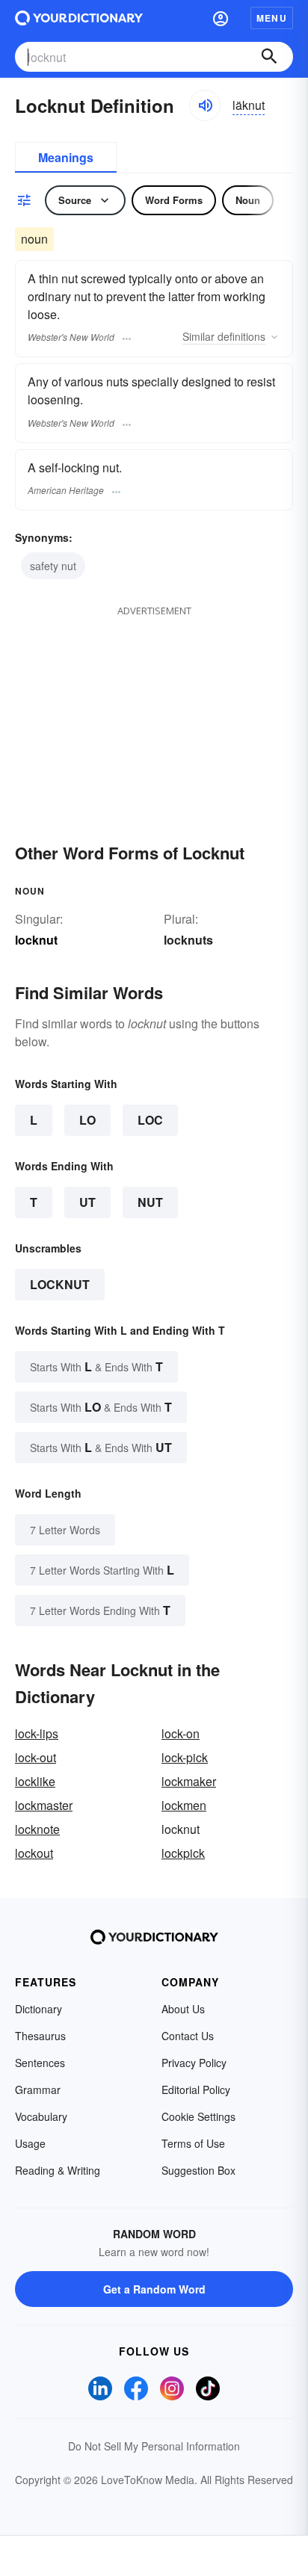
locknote (37, 1829)
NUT (150, 1202)
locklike (35, 1781)
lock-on (181, 1733)
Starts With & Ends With (96, 1366)
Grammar (38, 2089)
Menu (272, 18)
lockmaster (44, 1805)
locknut (60, 1284)
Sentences (40, 2063)
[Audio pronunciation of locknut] (205, 105)
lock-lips (37, 1733)
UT (87, 1202)
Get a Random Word (154, 2289)
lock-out (36, 1757)
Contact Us (188, 2036)
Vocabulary (41, 2116)
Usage (30, 2143)
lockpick (183, 1853)
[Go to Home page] (79, 18)
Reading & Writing (58, 2170)
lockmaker (189, 1781)
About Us (183, 2009)
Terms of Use (193, 2143)
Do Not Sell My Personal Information (154, 2446)
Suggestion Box (198, 2170)
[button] (221, 18)
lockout (34, 1853)
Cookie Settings (198, 2116)
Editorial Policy (196, 2089)
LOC (150, 1120)
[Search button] (269, 57)
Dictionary (38, 2009)
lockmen (184, 1805)
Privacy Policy (194, 2063)
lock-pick (185, 1757)
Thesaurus (40, 2036)
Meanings (66, 157)
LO (87, 1120)
